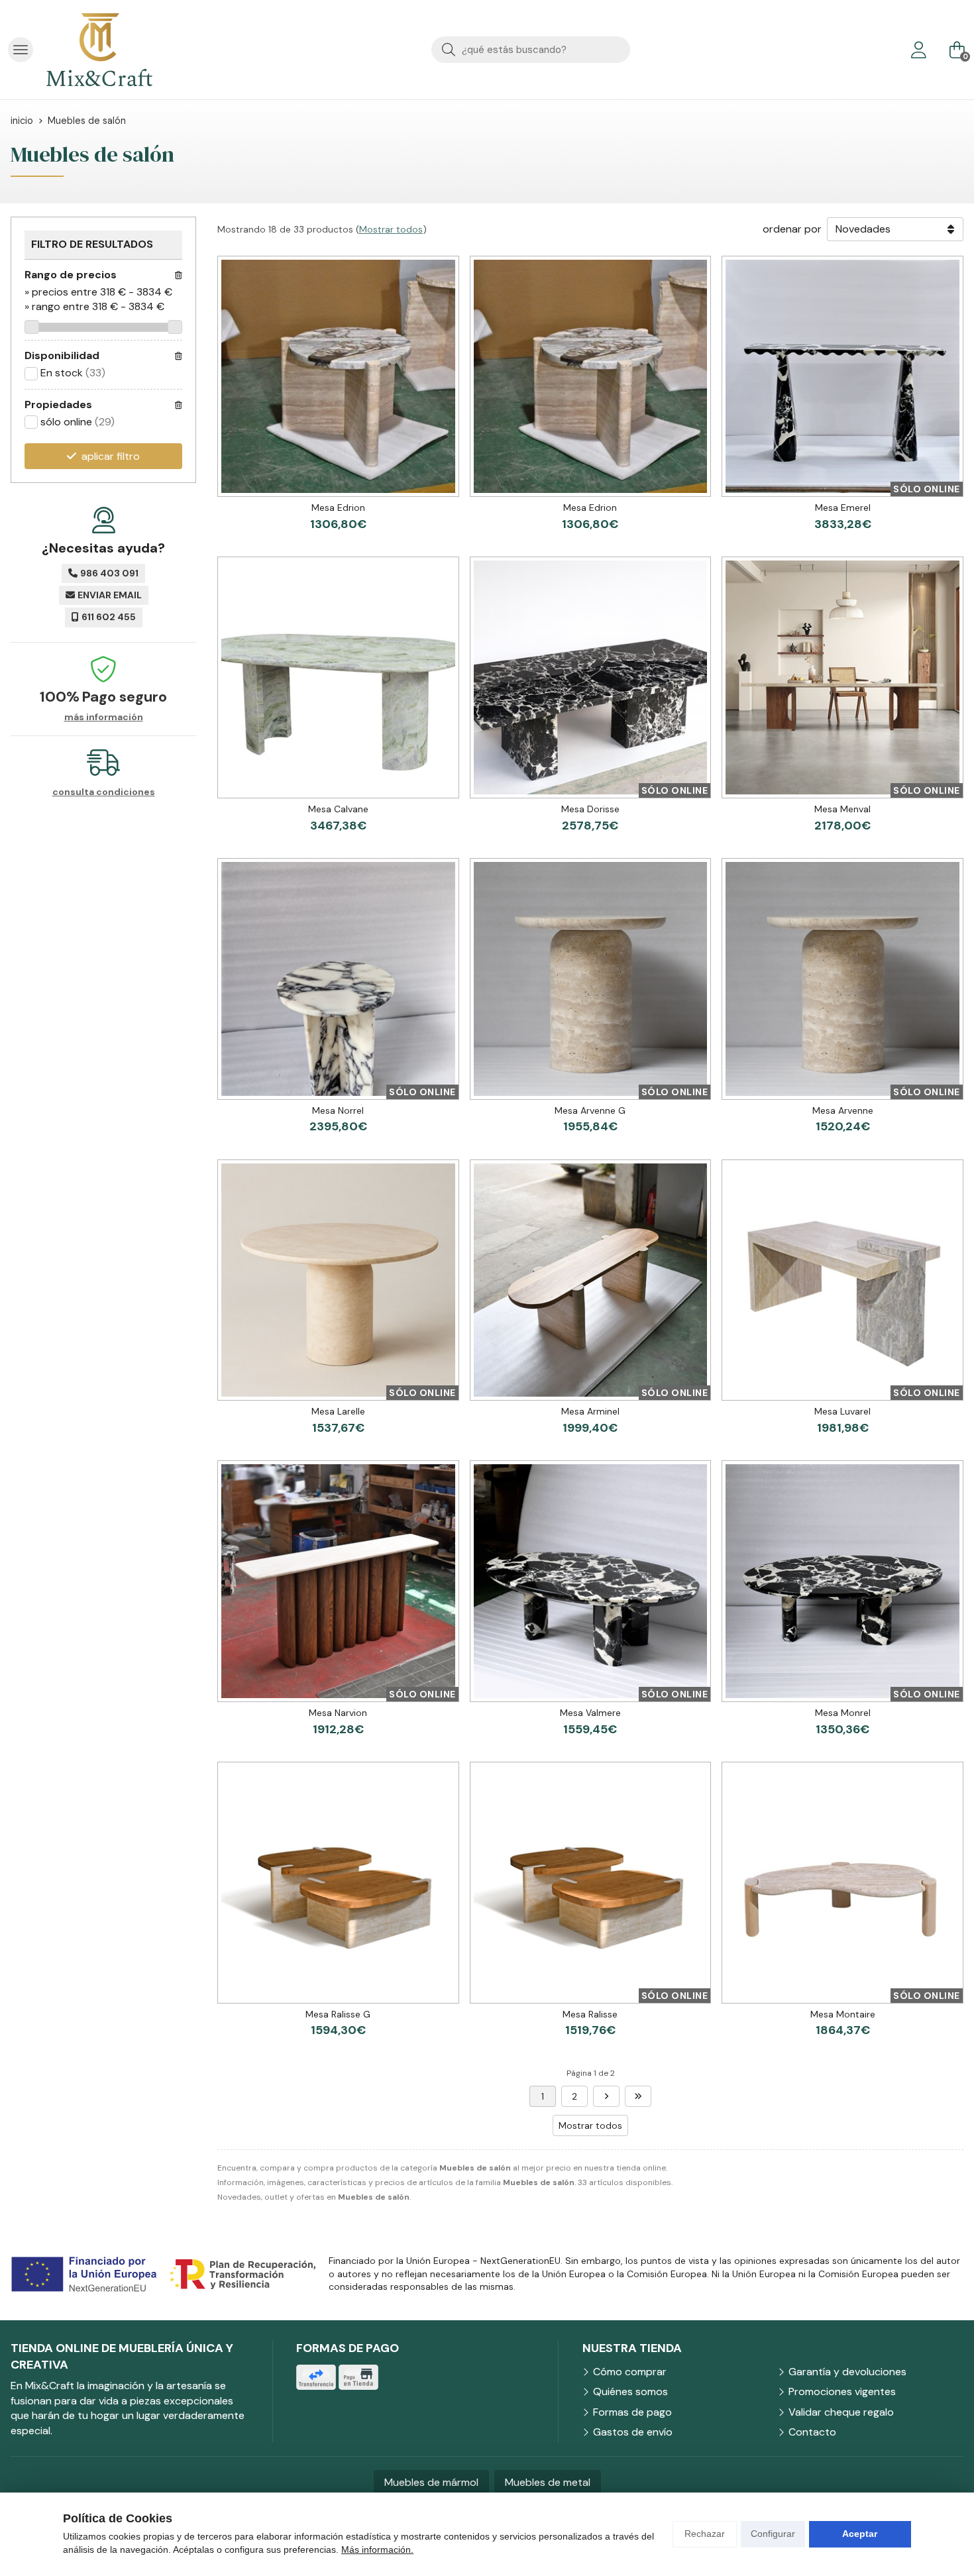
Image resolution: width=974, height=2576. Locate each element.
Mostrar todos (391, 229)
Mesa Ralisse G (338, 2014)
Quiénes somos (630, 2391)
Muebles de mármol (431, 2482)
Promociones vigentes (842, 2391)
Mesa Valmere (590, 1713)
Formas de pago (632, 2412)
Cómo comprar (630, 2372)
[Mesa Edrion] (338, 377)
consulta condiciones (104, 792)
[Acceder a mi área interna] (918, 50)
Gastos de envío (633, 2432)
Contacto (812, 2432)
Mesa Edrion (338, 508)
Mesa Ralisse (590, 2014)
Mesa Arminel (590, 1411)
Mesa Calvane (338, 809)
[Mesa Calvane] (338, 677)
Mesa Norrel (338, 1110)
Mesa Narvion (338, 1713)
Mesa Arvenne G (590, 1110)
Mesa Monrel (843, 1713)
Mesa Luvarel (842, 1411)
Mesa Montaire (843, 2014)
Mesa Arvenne (843, 1110)
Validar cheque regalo (841, 2412)
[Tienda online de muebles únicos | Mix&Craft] (99, 50)
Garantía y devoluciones (847, 2372)
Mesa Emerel (843, 508)
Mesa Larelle (338, 1411)
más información (104, 717)
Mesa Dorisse (590, 809)
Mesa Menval (842, 809)
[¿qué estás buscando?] (531, 49)
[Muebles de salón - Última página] (606, 2096)
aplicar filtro (111, 456)
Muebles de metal (548, 2482)
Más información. (377, 2549)
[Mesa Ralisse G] (338, 1883)
